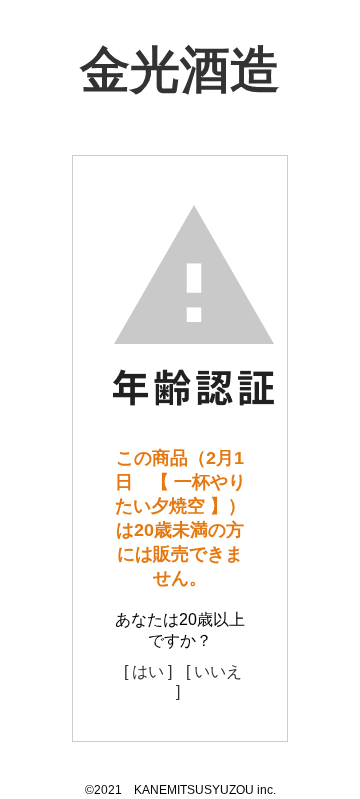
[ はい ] (148, 671)
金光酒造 (180, 70)
